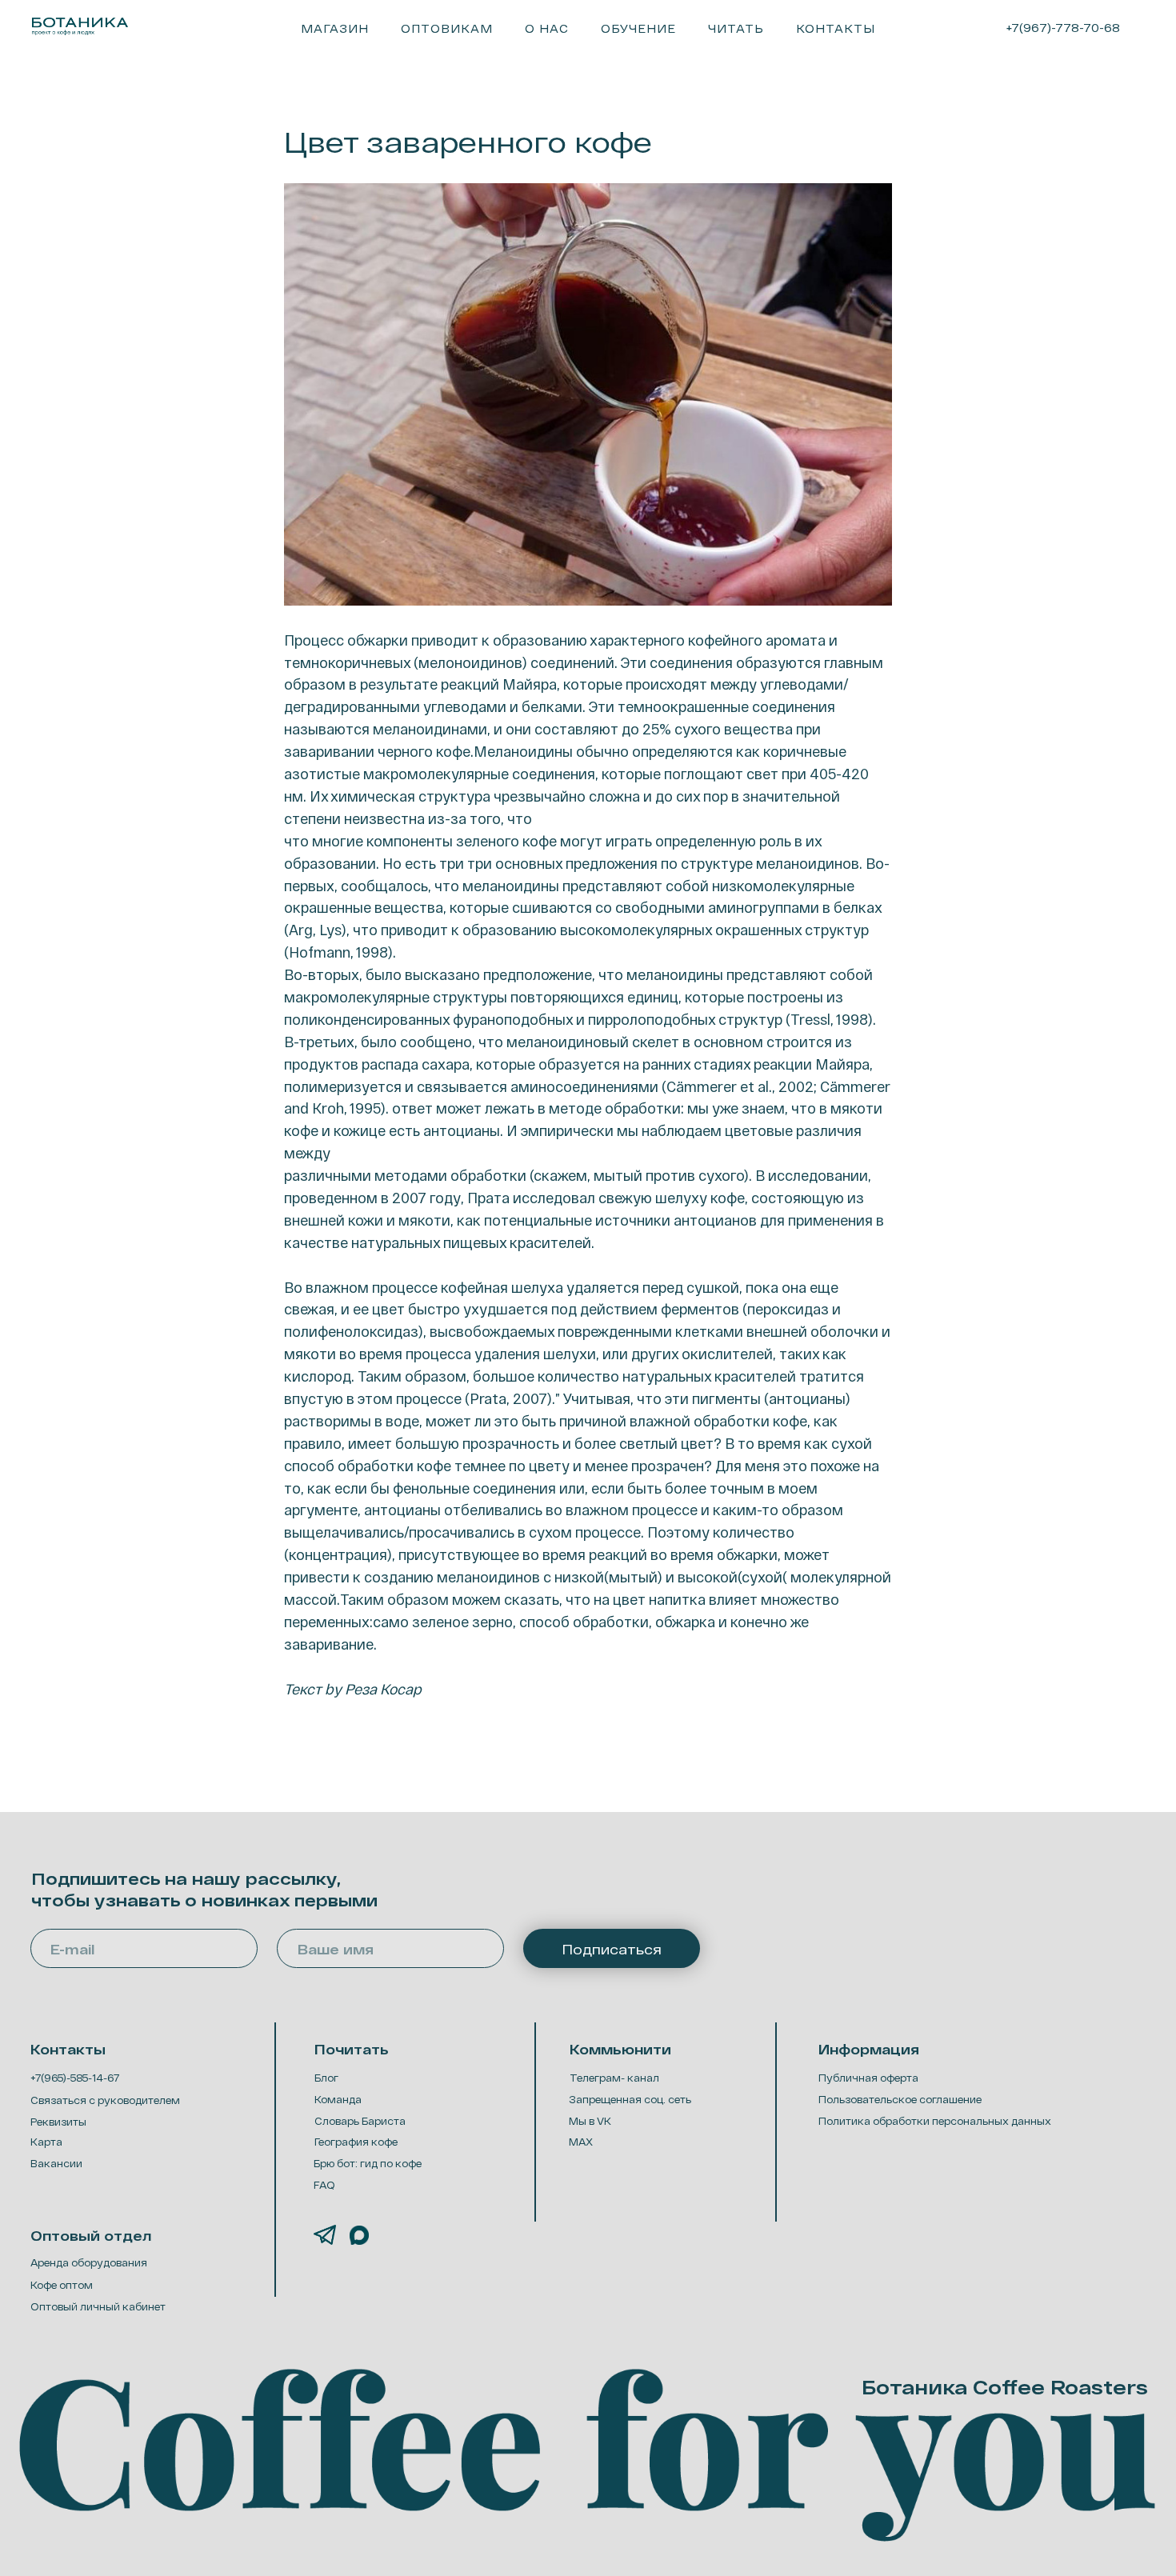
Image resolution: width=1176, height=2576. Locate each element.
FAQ (324, 2185)
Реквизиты (58, 2122)
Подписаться (612, 1949)
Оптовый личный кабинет (98, 2306)
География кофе (356, 2142)
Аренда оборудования (89, 2262)
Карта (46, 2142)
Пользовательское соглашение (900, 2099)
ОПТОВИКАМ (447, 28)
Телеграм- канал (614, 2078)
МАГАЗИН (335, 28)
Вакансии (56, 2163)
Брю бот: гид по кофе (368, 2163)
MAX (581, 2142)
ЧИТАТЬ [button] (736, 28)
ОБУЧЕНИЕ (638, 28)
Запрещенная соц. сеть (630, 2099)
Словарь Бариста (360, 2121)
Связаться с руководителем (105, 2100)
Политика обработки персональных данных (935, 2121)
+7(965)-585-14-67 (75, 2078)
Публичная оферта (868, 2078)
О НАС (547, 28)
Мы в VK (590, 2121)
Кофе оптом (62, 2285)
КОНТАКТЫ (836, 28)
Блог (326, 2078)
